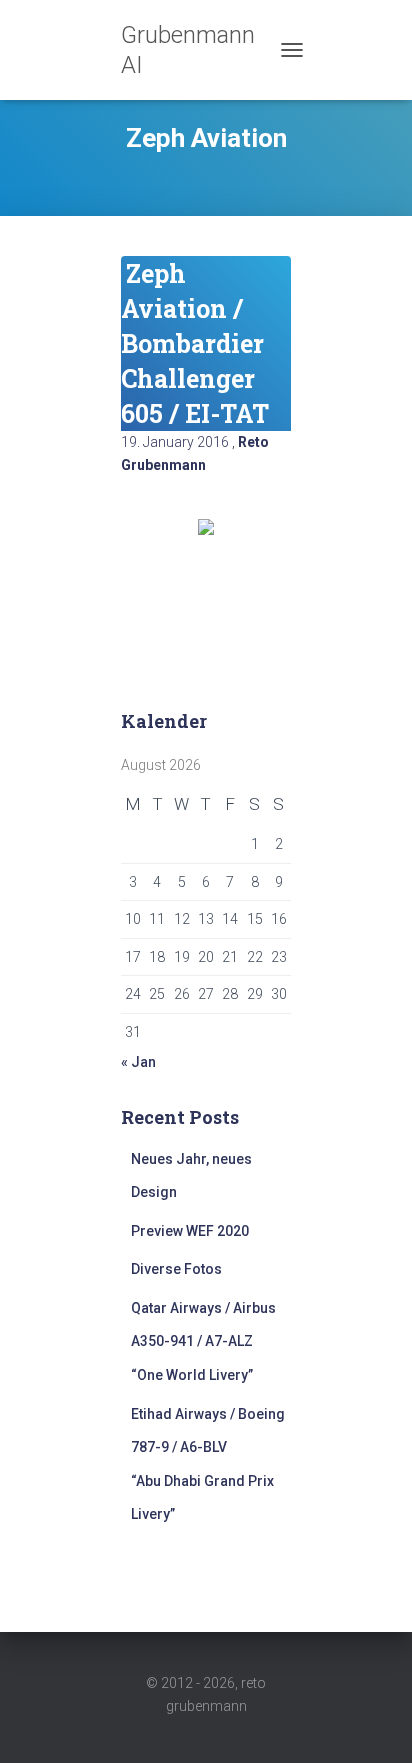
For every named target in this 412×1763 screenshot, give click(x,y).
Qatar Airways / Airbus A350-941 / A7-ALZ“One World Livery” (203, 1341)
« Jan (138, 1062)
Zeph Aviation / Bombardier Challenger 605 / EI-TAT (195, 343)
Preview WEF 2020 (190, 1231)
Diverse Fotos (176, 1269)
